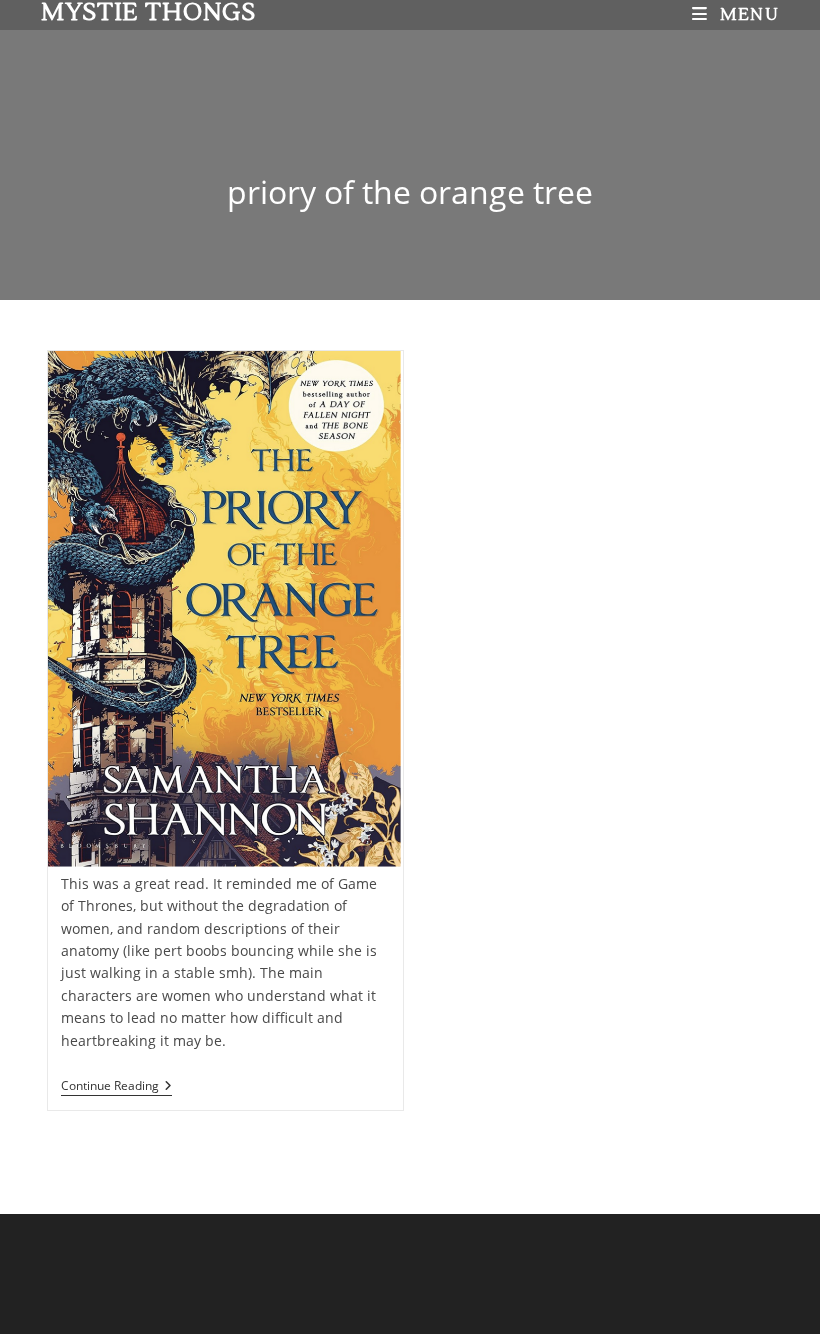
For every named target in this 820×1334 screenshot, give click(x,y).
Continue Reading (116, 1086)
